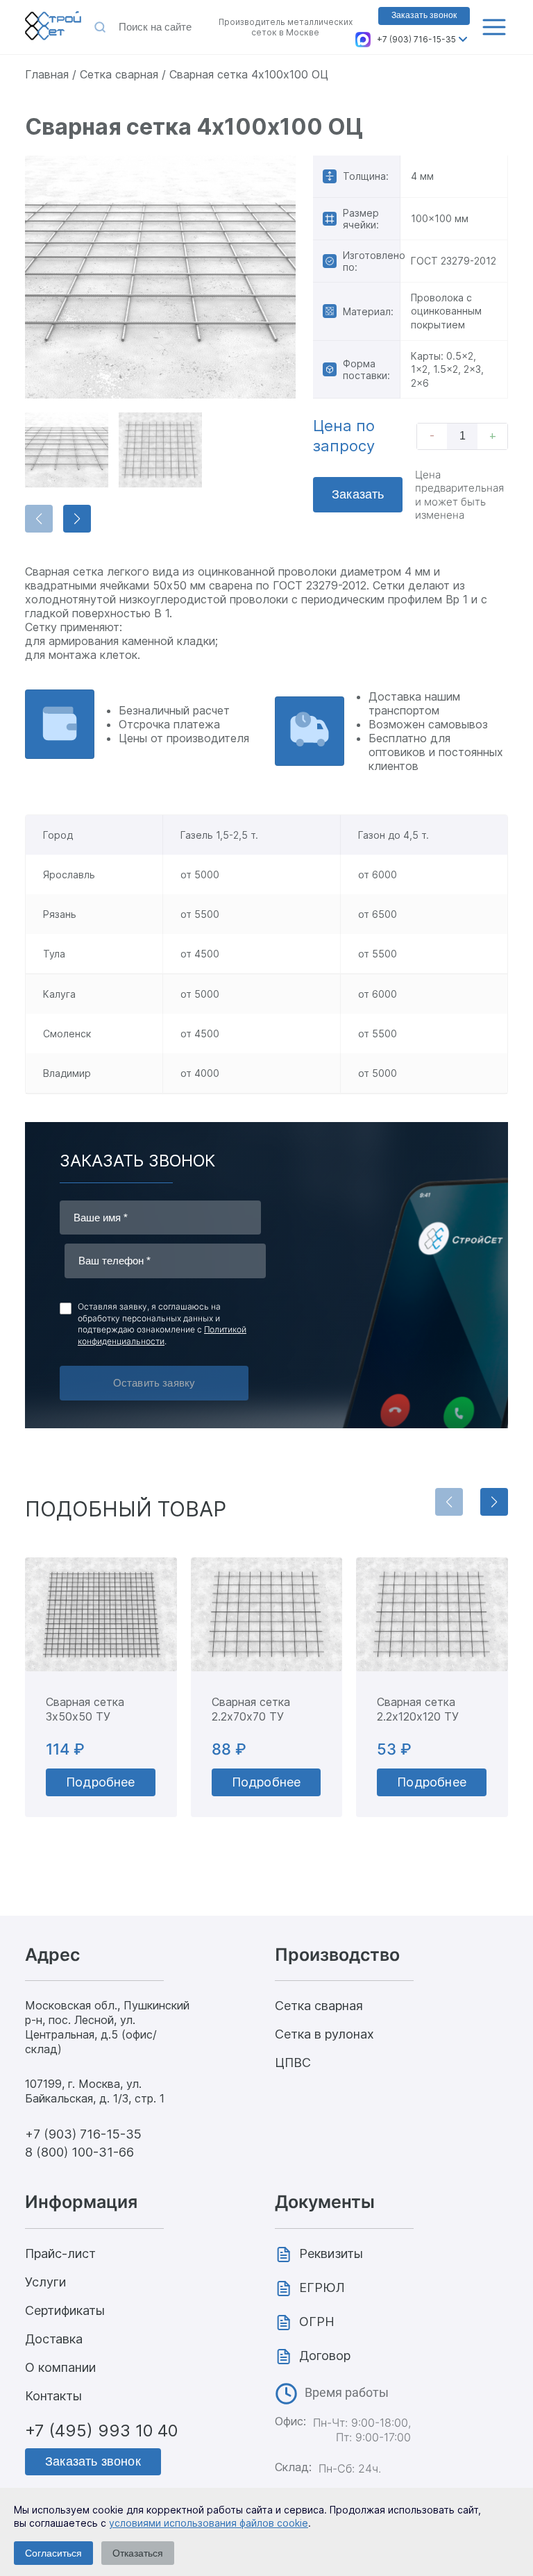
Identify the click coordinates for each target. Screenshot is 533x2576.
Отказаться (138, 2553)
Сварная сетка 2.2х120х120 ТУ (418, 1709)
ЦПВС (293, 2063)
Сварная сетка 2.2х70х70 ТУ (251, 1709)
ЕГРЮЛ (322, 2288)
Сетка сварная (319, 2006)
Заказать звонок (424, 15)
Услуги (45, 2282)
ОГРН (317, 2322)
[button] (77, 519)
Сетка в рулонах (324, 2034)
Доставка (54, 2339)
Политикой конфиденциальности (162, 1335)
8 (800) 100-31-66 (79, 2152)
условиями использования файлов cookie (209, 2523)
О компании (60, 2367)
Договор (325, 2356)
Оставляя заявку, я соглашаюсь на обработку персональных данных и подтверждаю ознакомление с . (162, 1324)
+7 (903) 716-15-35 (416, 39)
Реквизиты (331, 2253)
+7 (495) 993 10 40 (101, 2431)
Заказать (358, 494)
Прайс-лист (60, 2253)
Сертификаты (65, 2310)
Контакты (53, 2396)
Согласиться (53, 2553)
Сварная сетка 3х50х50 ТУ (85, 1709)
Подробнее (101, 1782)
